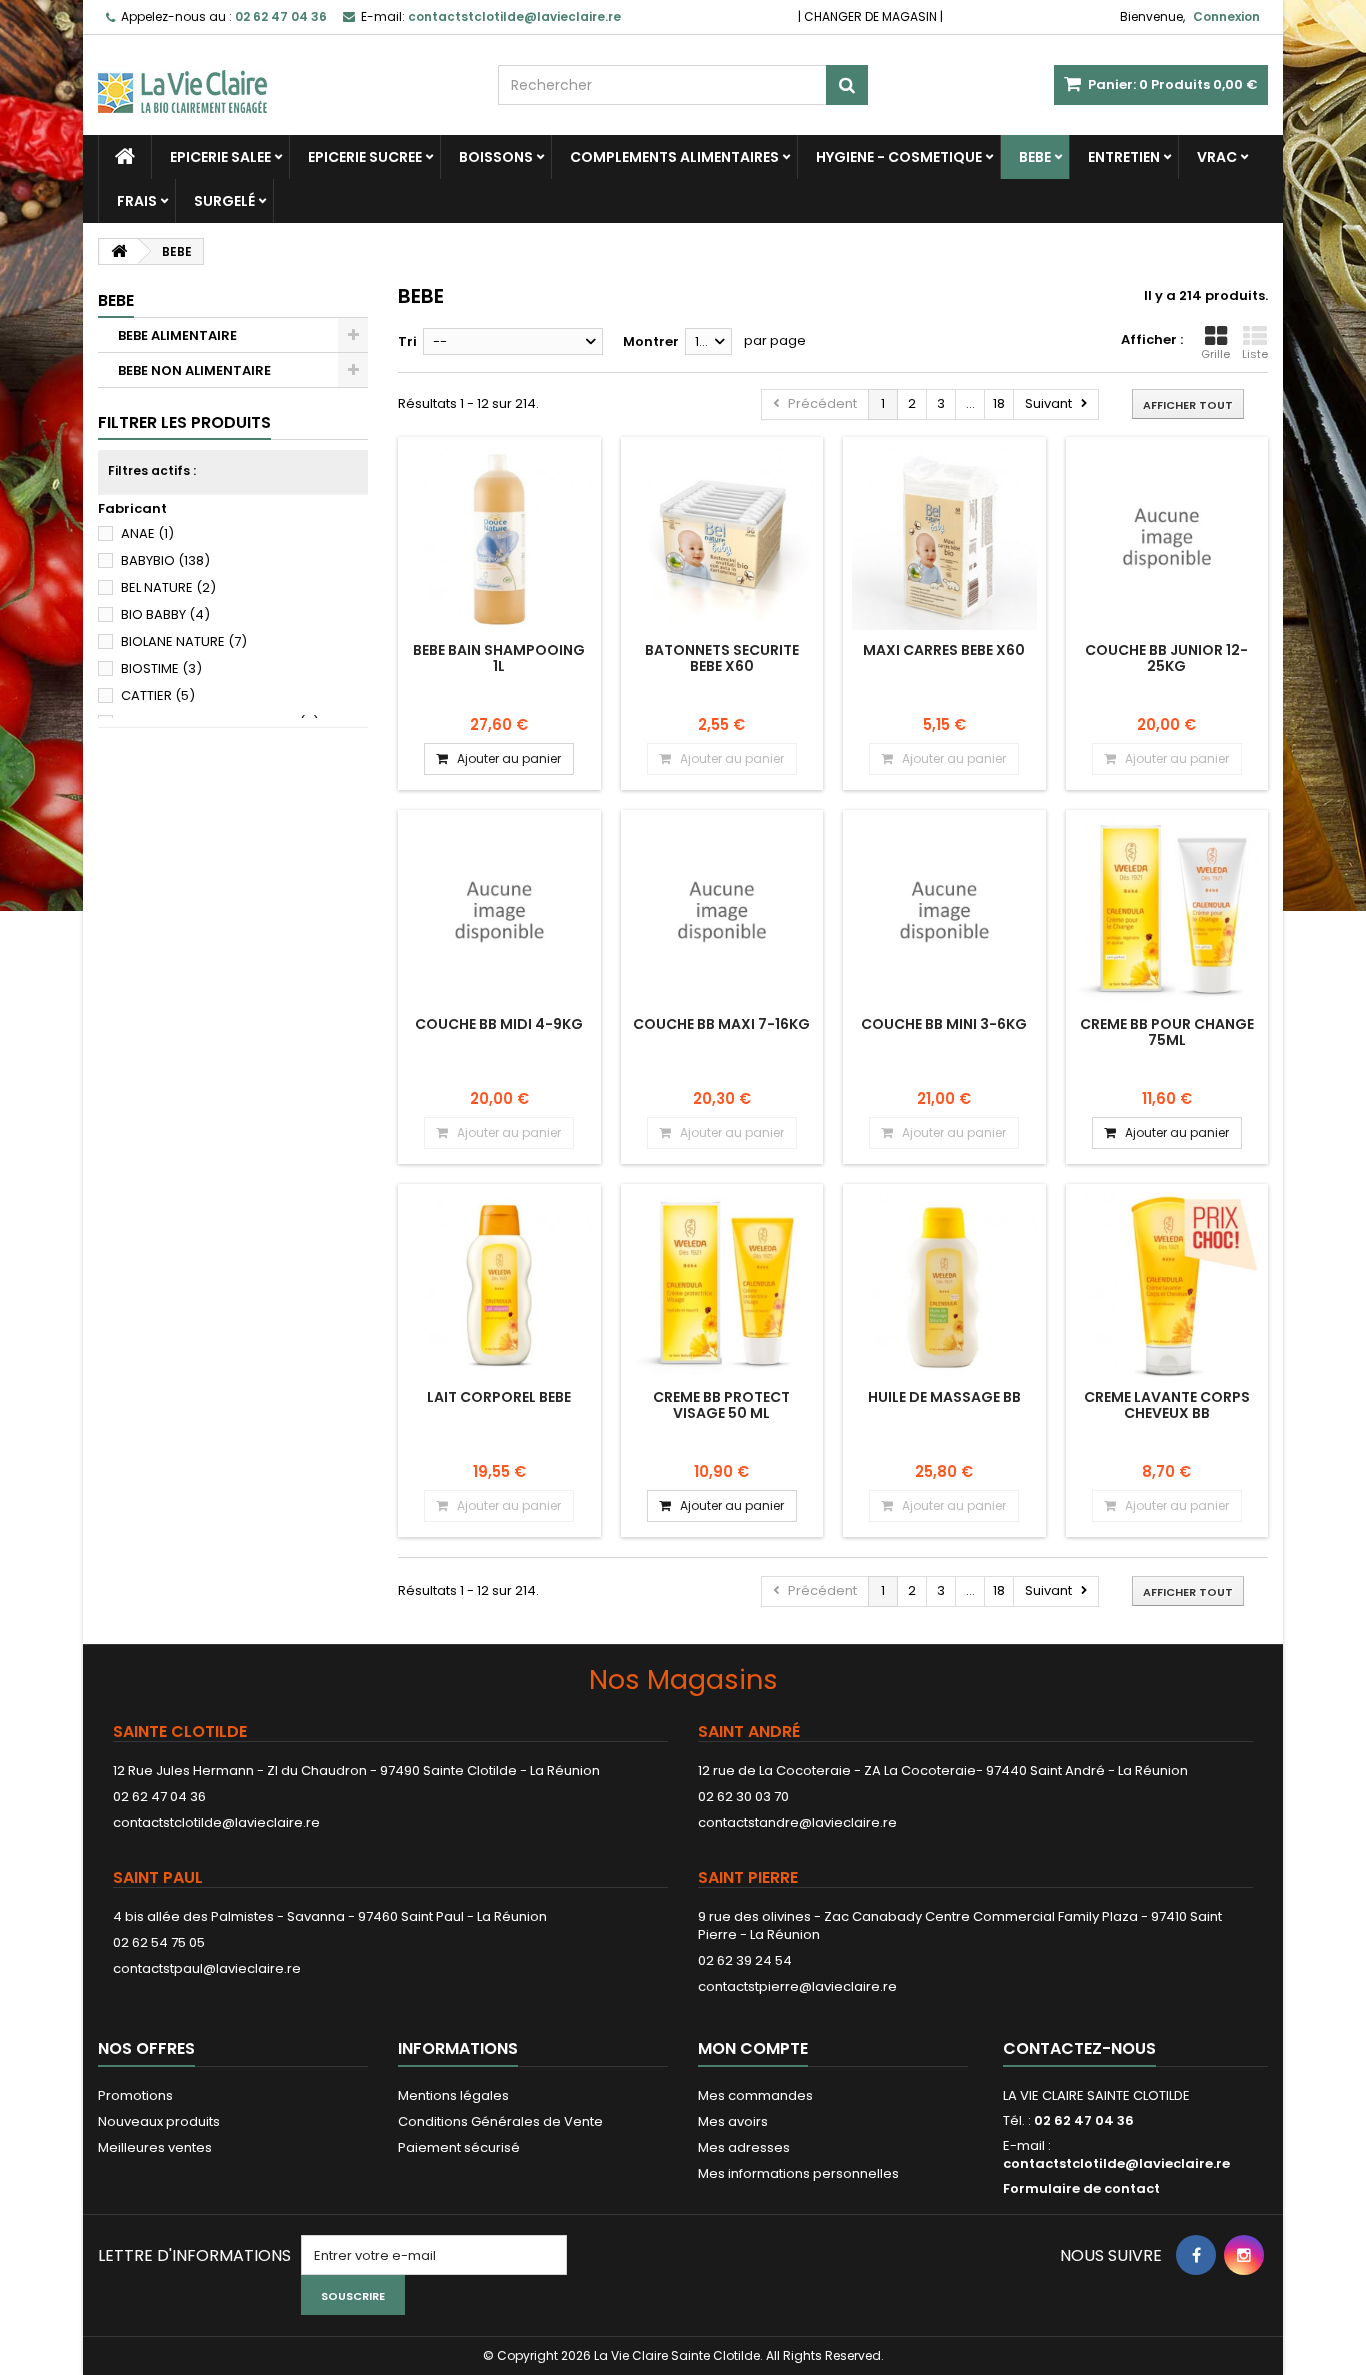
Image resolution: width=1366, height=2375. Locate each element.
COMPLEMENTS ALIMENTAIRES (674, 157)
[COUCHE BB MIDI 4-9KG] (499, 911)
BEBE (1035, 157)
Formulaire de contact (1081, 2188)
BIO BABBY (165, 614)
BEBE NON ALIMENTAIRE (194, 370)
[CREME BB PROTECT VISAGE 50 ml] (722, 1285)
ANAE (147, 533)
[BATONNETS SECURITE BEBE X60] (722, 538)
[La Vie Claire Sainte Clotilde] (283, 74)
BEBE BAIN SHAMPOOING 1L (499, 658)
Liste (1255, 354)
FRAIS (137, 201)
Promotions (135, 2095)
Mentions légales (453, 2095)
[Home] (125, 157)
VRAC (1217, 157)
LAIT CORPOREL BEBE (499, 1397)
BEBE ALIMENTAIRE (177, 335)
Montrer (651, 341)
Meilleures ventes (155, 2147)
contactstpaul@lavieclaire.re (207, 1968)
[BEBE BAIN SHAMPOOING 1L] (499, 538)
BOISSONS (496, 157)
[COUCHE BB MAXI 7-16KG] (722, 911)
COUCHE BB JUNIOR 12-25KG (1166, 658)
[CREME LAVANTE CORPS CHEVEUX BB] (1167, 1285)
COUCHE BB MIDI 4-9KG (499, 1024)
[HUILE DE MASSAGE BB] (944, 1285)
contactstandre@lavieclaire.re (797, 1822)
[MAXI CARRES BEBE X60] (944, 538)
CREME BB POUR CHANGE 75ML (1167, 1032)
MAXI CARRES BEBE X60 (944, 650)
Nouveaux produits (159, 2121)
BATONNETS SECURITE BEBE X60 (722, 658)
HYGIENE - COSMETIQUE (899, 157)
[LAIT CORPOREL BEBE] (499, 1285)
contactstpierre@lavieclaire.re (797, 1986)
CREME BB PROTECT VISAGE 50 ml (721, 1405)
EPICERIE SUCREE (365, 157)
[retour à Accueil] (119, 251)
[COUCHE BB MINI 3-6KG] (944, 911)
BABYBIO (165, 560)
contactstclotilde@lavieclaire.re (216, 1822)
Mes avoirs (733, 2121)
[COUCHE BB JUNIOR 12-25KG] (1167, 538)
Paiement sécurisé (459, 2147)
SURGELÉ (224, 201)
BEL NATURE (168, 587)
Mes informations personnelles (798, 2173)
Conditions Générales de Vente (500, 2121)
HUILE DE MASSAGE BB (944, 1397)
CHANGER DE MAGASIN (870, 16)
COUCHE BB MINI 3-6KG (944, 1024)
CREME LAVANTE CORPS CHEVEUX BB (1167, 1405)
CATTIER (158, 695)
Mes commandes (755, 2095)
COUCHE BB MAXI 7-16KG (721, 1024)
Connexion (1226, 16)
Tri (407, 341)
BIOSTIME (161, 668)
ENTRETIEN (1124, 157)
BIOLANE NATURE (184, 641)
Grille (1215, 354)
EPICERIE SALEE (220, 157)
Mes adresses (744, 2147)
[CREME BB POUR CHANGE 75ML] (1167, 911)
